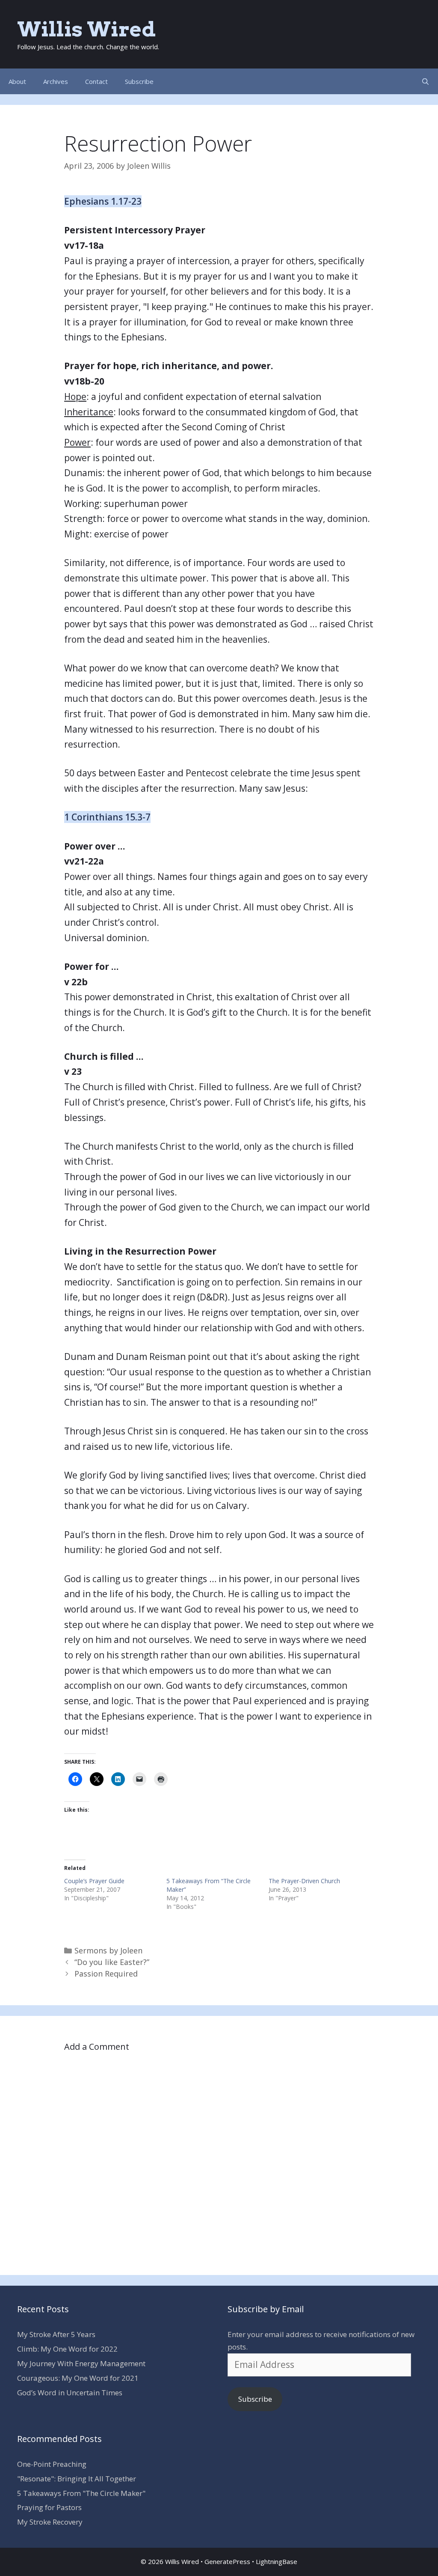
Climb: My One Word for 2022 (67, 2349)
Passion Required (106, 1974)
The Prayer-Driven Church (304, 1881)
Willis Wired (86, 29)
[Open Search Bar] (425, 81)
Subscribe (139, 81)
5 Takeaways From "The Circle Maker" (81, 2493)
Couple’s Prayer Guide (94, 1881)
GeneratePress (227, 2561)
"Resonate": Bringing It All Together (77, 2479)
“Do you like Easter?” (112, 1962)
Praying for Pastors (49, 2507)
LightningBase (277, 2561)
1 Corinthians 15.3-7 (107, 817)
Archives (56, 81)
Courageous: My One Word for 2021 (78, 2378)
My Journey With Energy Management (81, 2363)
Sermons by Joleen (108, 1950)
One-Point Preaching (52, 2464)
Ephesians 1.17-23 (103, 201)
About (17, 81)
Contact (96, 81)
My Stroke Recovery (50, 2522)
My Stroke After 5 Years (56, 2334)
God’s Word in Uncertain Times (70, 2393)
